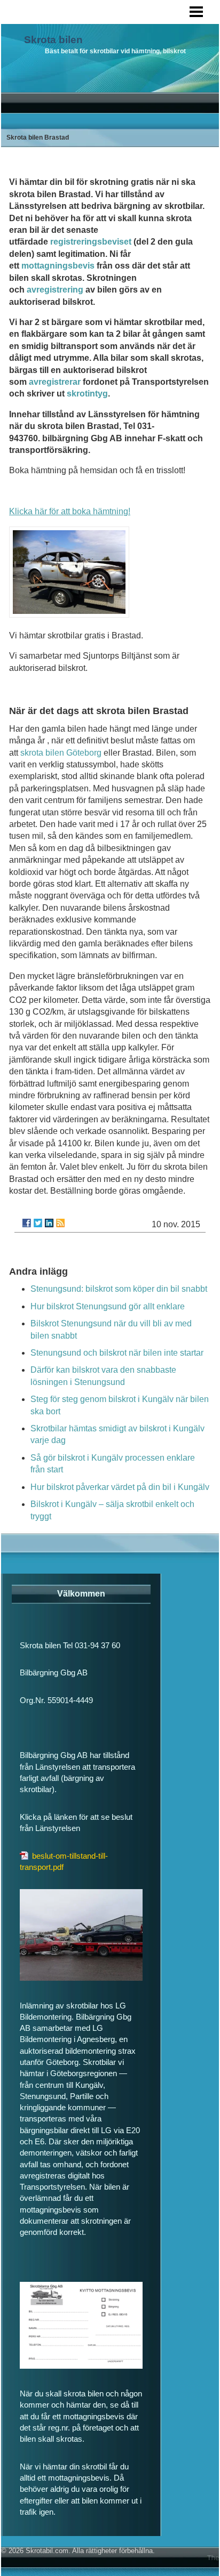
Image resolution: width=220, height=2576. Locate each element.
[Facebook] (27, 1223)
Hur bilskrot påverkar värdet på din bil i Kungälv (120, 1487)
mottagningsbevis (58, 266)
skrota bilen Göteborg (61, 753)
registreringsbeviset (91, 242)
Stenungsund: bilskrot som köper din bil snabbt (119, 1289)
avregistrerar (55, 382)
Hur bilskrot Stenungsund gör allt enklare (108, 1306)
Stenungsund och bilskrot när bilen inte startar (117, 1353)
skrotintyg (87, 394)
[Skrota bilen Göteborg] (69, 615)
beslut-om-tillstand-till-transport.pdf (64, 1861)
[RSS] (60, 1223)
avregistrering (55, 290)
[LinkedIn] (49, 1223)
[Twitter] (38, 1223)
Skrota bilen (53, 40)
